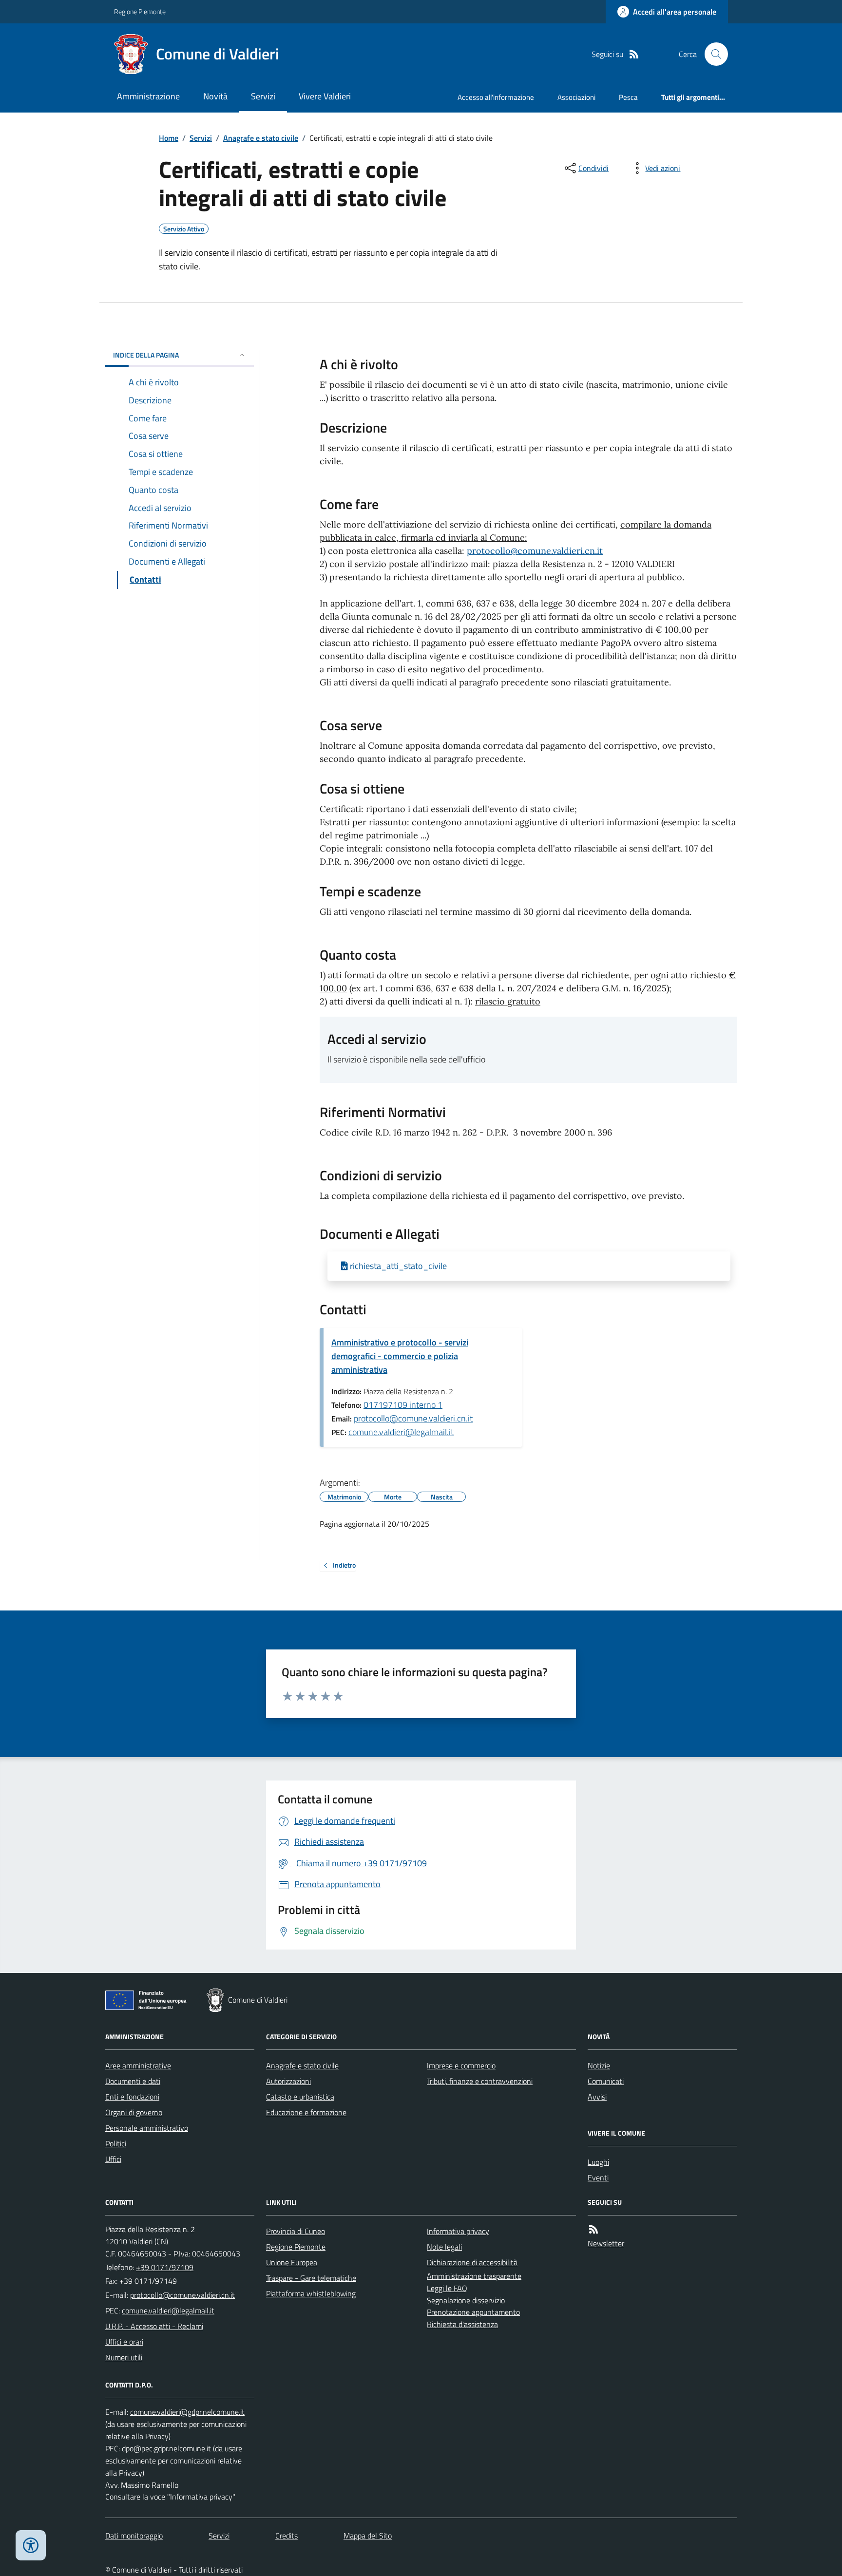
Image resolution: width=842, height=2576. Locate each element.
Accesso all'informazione (496, 97)
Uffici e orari (124, 2342)
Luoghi (598, 2162)
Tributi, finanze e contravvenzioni (480, 2081)
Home (169, 138)
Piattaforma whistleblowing (311, 2293)
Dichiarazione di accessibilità (472, 2262)
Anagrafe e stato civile (261, 138)
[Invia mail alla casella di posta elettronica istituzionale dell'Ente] (182, 2295)
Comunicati (606, 2081)
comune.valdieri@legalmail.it (401, 1432)
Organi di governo (134, 2112)
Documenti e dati (133, 2081)
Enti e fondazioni (132, 2097)
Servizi (263, 96)
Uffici (113, 2159)
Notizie (599, 2065)
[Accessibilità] (31, 2545)
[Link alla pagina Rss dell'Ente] (593, 2229)
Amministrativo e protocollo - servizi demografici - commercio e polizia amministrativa (400, 1356)
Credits (287, 2536)
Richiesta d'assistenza (462, 2324)
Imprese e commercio (461, 2065)
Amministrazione (148, 96)
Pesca (628, 97)
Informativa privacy (458, 2231)
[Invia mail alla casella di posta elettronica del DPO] (187, 2412)
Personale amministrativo (147, 2128)
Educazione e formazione (306, 2112)
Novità (215, 96)
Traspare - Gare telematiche (311, 2278)
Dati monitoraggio (134, 2536)
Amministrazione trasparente (474, 2276)
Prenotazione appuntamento (473, 2312)
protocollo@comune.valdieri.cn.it (535, 551)
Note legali (444, 2247)
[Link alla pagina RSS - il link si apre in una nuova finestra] (634, 54)
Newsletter (606, 2243)
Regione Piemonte (140, 11)
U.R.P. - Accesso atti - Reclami (154, 2326)
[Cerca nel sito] (712, 54)
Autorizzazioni (288, 2081)
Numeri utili (124, 2357)
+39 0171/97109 (165, 2267)
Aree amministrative (138, 2065)
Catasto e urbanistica (300, 2097)
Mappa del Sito (368, 2536)
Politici (116, 2143)
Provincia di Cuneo (296, 2231)
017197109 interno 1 (403, 1405)
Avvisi (597, 2097)
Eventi (598, 2178)
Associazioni (576, 97)
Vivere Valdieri (325, 96)
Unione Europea (292, 2262)
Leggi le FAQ (447, 2288)
